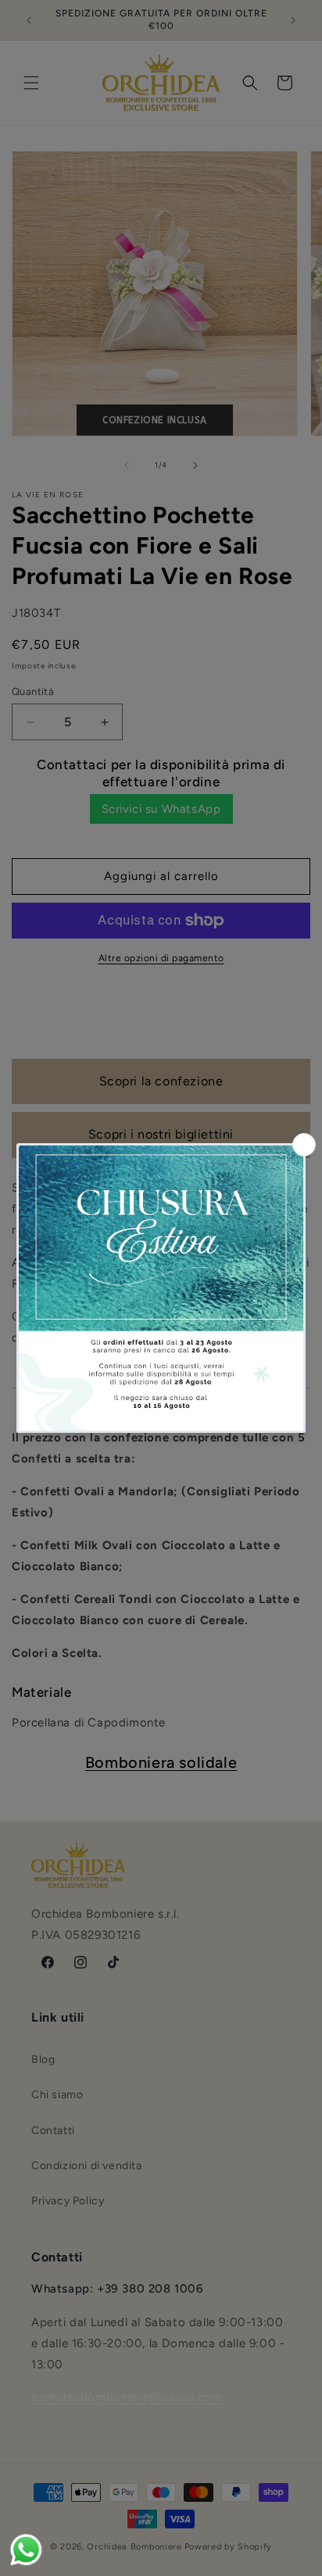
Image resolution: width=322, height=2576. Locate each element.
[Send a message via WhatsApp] (26, 2550)
